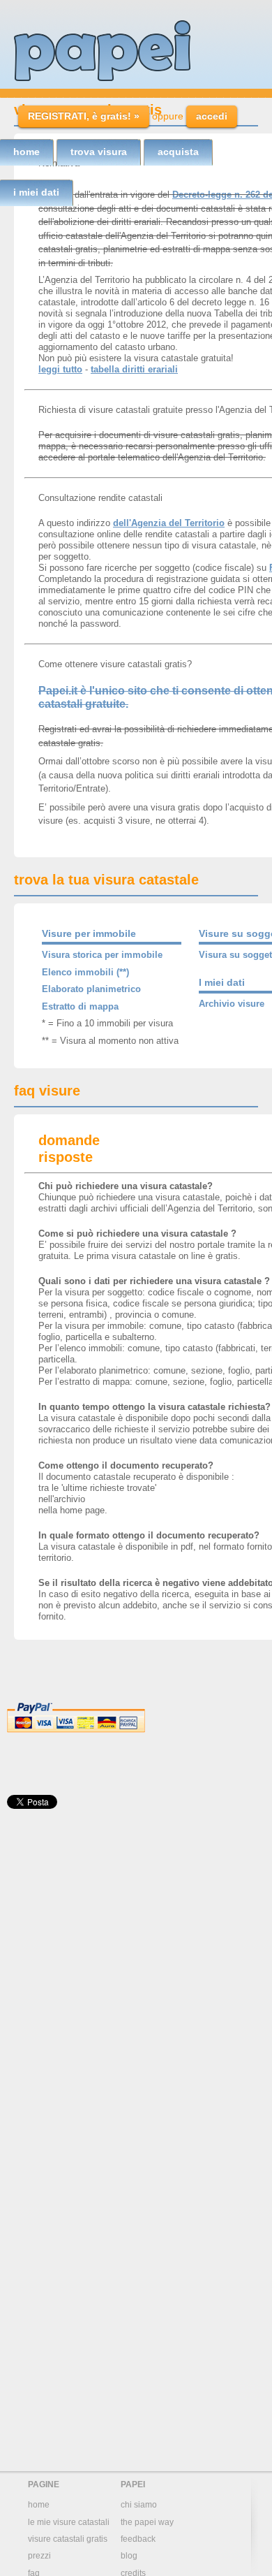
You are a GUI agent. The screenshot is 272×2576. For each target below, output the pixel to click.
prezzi (39, 2556)
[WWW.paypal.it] (76, 1730)
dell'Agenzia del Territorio (169, 523)
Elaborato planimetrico (91, 989)
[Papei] (102, 51)
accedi (212, 116)
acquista (178, 152)
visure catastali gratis (68, 2539)
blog (129, 2556)
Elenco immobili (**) (85, 972)
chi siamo (139, 2505)
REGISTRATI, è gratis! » (84, 116)
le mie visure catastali (69, 2522)
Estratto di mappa (80, 1006)
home (39, 2505)
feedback (138, 2539)
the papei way (147, 2522)
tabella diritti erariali (134, 369)
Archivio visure (232, 1004)
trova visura (99, 152)
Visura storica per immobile (102, 955)
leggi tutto (60, 369)
